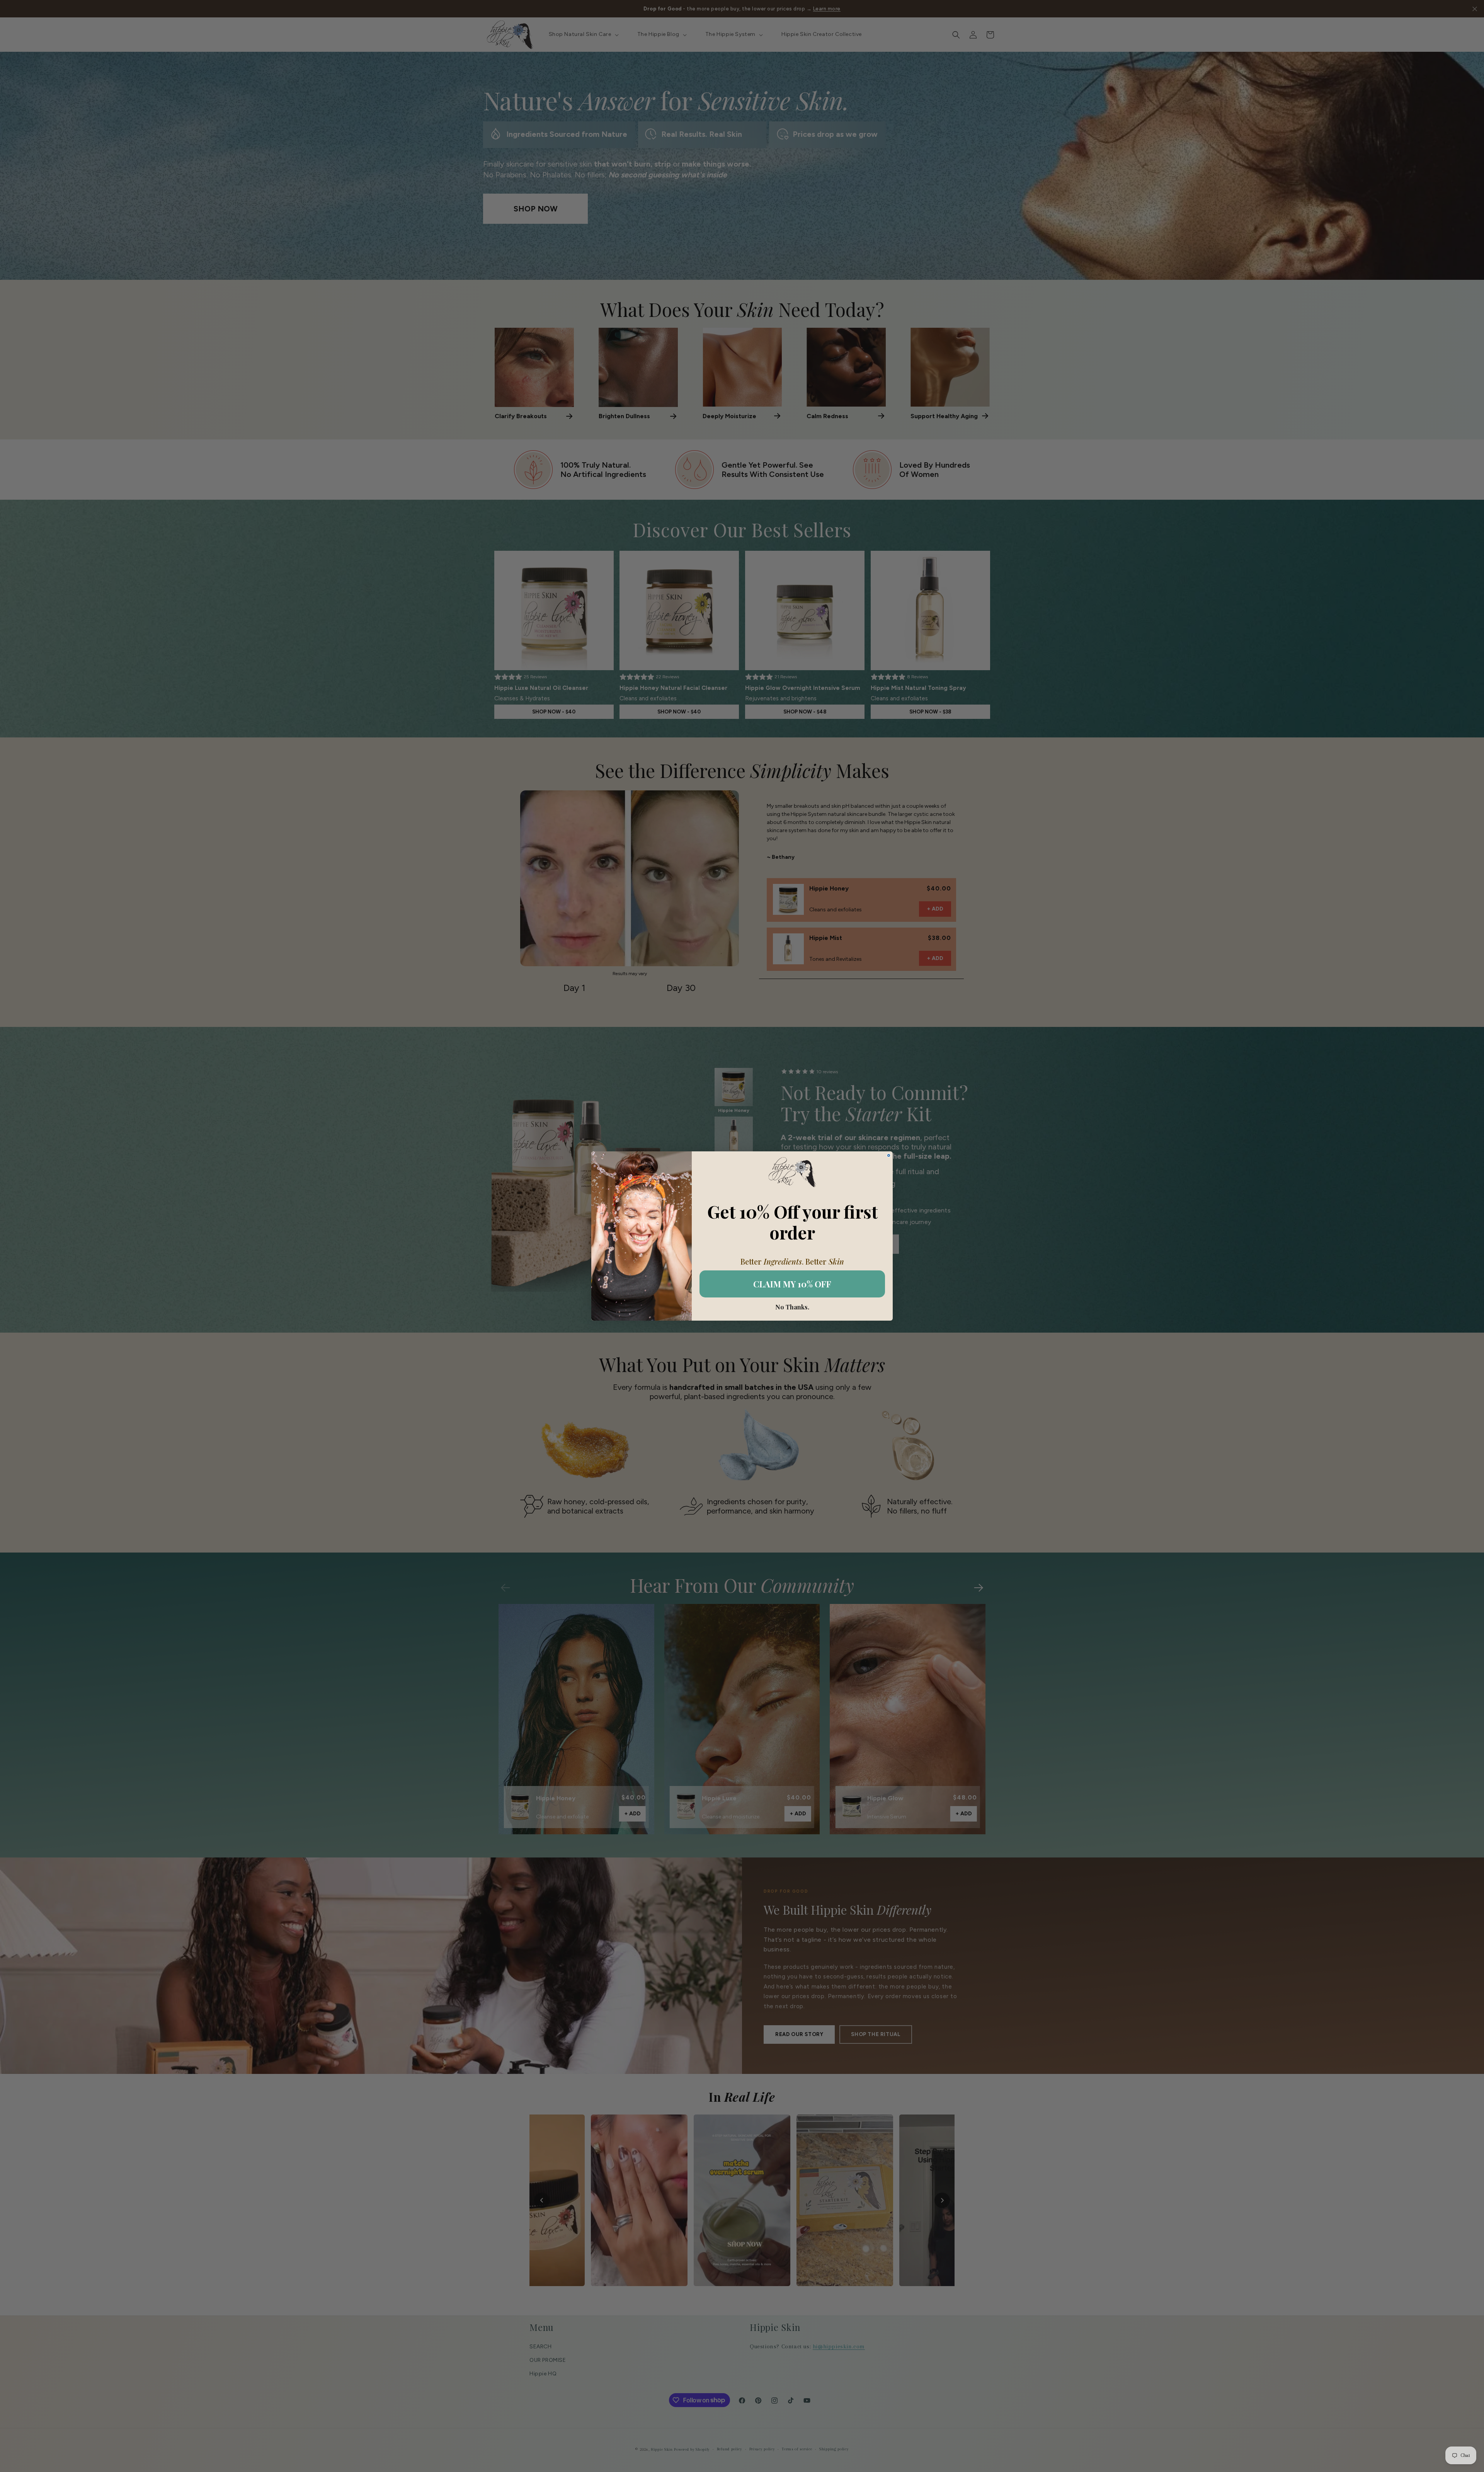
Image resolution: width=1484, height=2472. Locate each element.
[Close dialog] (889, 1155)
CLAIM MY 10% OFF (792, 1284)
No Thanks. (792, 1307)
